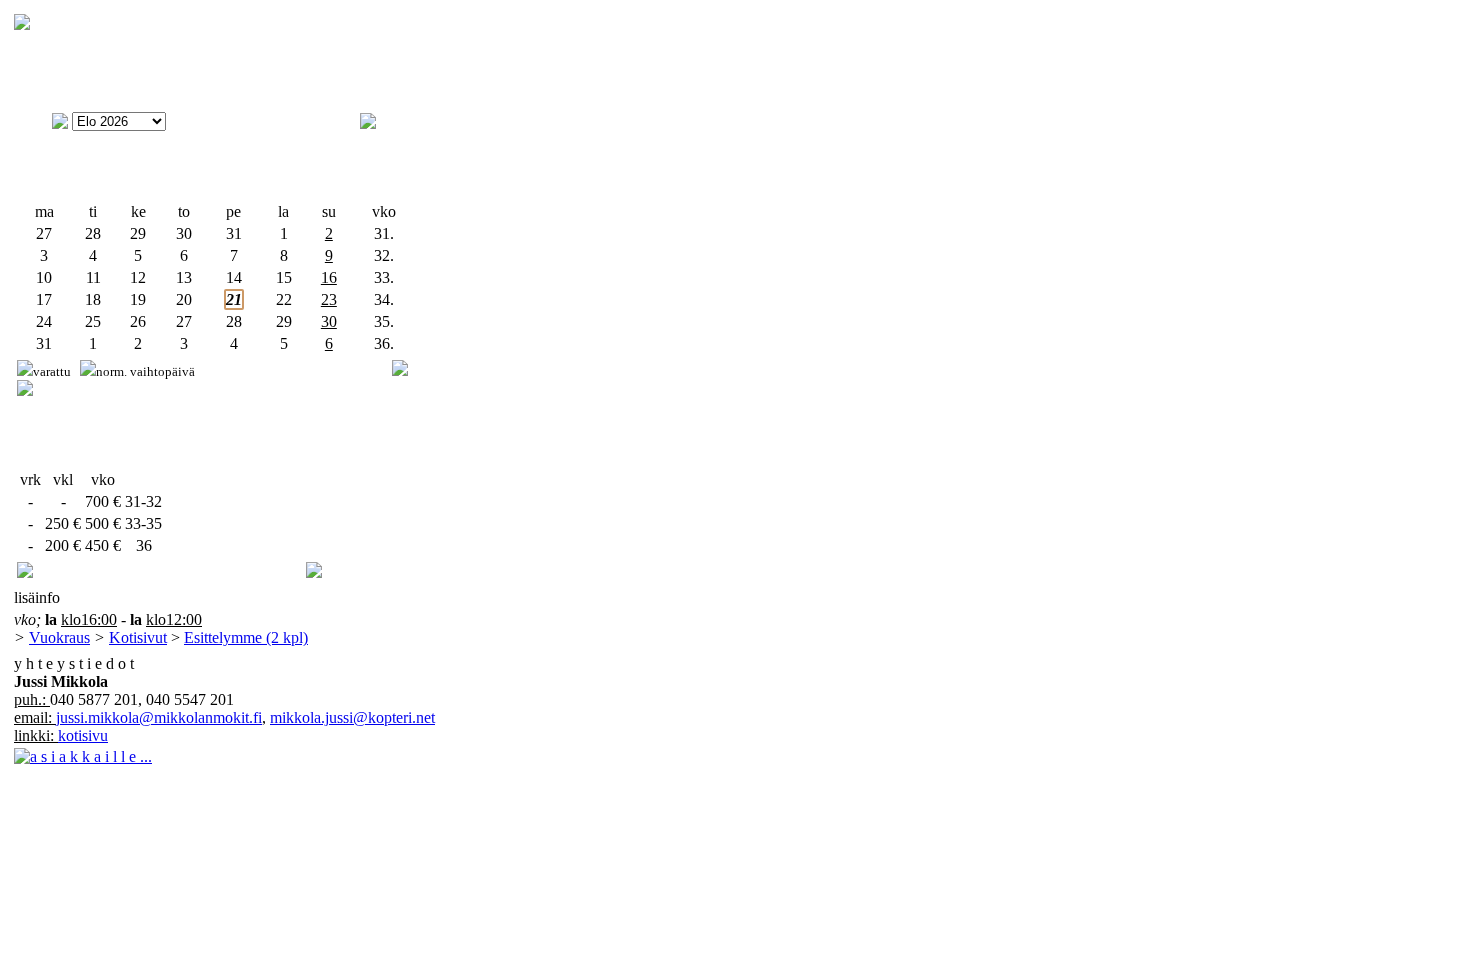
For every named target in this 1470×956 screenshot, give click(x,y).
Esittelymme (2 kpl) (246, 637)
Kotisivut (138, 637)
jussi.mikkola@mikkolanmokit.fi (159, 717)
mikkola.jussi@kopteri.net (352, 717)
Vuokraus (59, 637)
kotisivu (83, 735)
